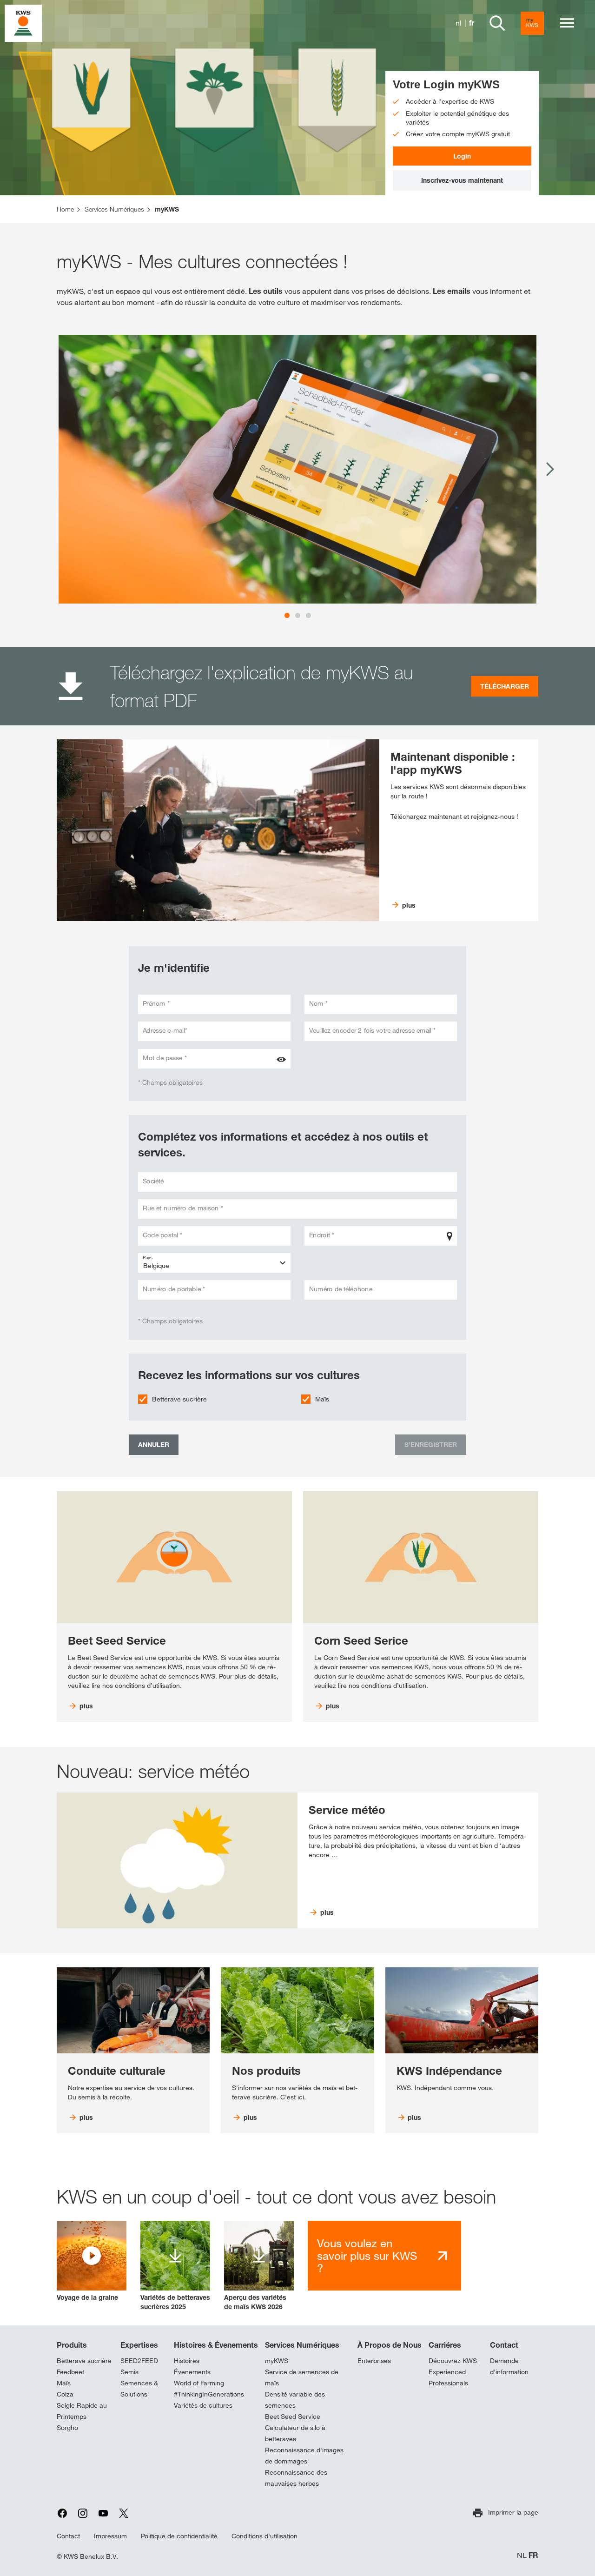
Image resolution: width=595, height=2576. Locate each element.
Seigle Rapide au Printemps (82, 2411)
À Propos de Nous (390, 2345)
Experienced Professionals (448, 2377)
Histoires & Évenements (216, 2345)
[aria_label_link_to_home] (23, 23)
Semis (129, 2372)
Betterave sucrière (179, 1399)
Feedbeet (70, 2372)
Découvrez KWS (453, 2361)
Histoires (187, 2361)
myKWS (277, 2361)
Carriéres (445, 2345)
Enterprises (374, 2361)
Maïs (322, 1399)
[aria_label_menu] (567, 23)
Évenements (192, 2372)
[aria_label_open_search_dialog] (497, 23)
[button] (92, 2261)
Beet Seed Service (293, 2417)
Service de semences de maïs (302, 2377)
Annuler (154, 1444)
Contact (504, 2345)
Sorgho (67, 2428)
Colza (65, 2394)
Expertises (139, 2345)
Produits (72, 2345)
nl (459, 23)
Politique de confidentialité (179, 2536)
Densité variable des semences (295, 2400)
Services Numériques (302, 2345)
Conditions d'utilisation (264, 2536)
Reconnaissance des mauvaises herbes (296, 2478)
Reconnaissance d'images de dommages (304, 2456)
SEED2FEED (139, 2361)
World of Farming (199, 2383)
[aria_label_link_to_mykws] (532, 23)
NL (522, 2555)
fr (472, 23)
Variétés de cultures (203, 2405)
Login (462, 156)
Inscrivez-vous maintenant (462, 180)
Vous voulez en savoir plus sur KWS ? (367, 2255)
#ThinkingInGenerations (209, 2394)
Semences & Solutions (139, 2389)
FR (533, 2555)
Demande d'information (509, 2366)
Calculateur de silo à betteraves (295, 2433)
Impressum (110, 2536)
